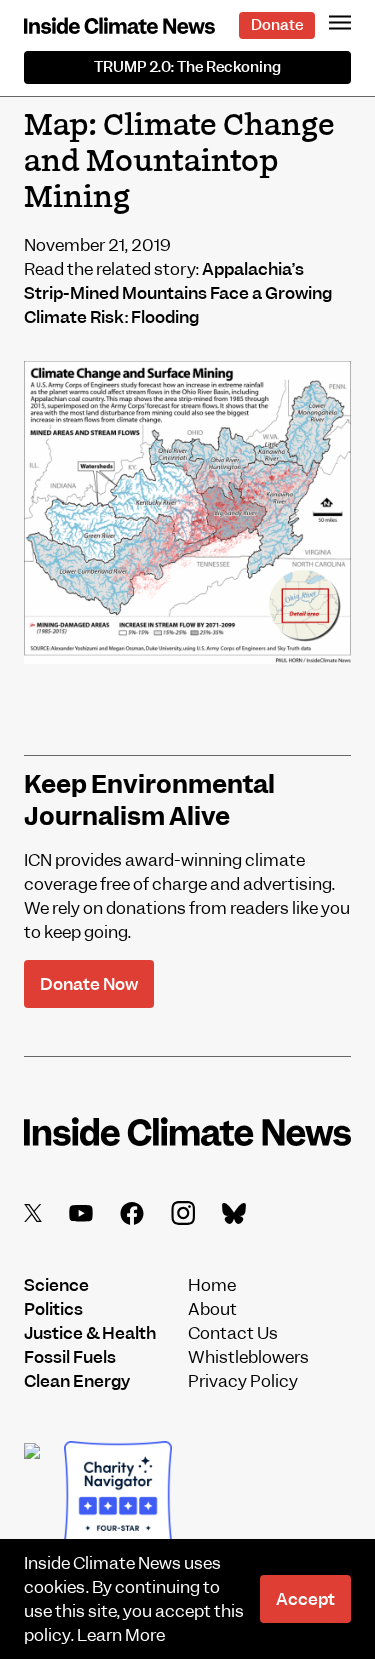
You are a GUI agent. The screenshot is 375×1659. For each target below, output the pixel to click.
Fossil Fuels (70, 1357)
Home (212, 1285)
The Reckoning (187, 67)
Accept (305, 1599)
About (212, 1309)
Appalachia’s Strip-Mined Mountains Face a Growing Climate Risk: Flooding (178, 293)
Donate (277, 25)
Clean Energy (77, 1381)
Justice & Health (90, 1333)
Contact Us (233, 1333)
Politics (53, 1309)
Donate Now (89, 984)
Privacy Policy (243, 1381)
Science (56, 1285)
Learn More (121, 1635)
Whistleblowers (248, 1357)
